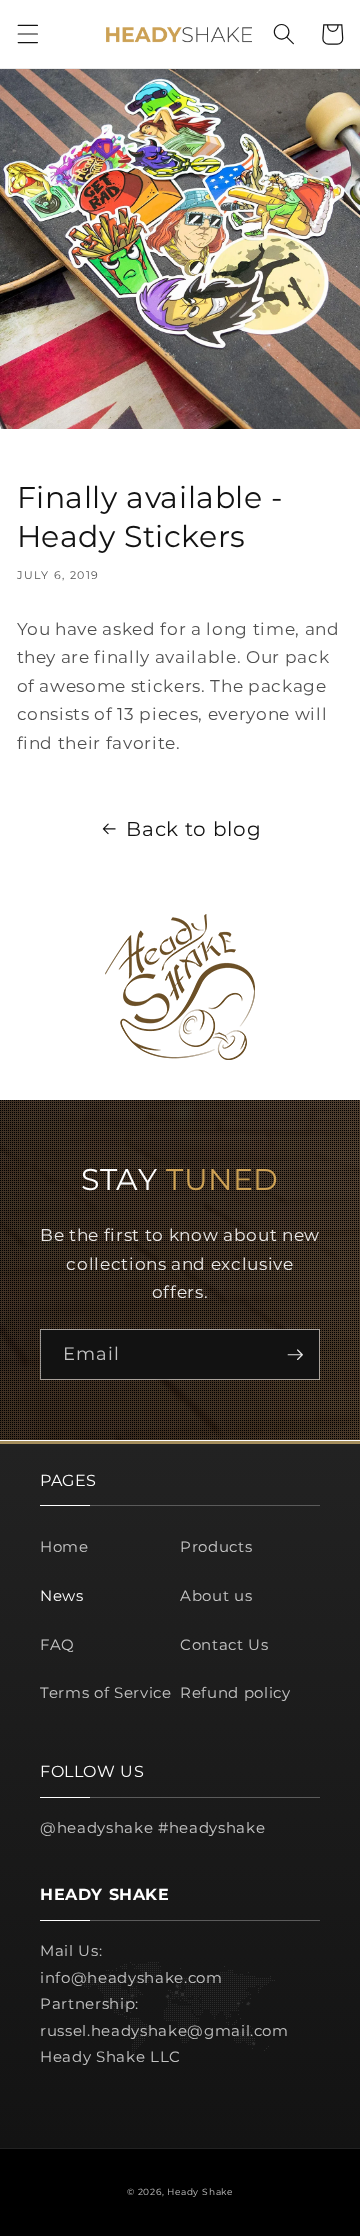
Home (64, 1546)
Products (216, 1546)
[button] (27, 34)
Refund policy (235, 1692)
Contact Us (224, 1644)
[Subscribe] (295, 1355)
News (62, 1595)
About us (216, 1595)
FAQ (57, 1644)
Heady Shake (199, 2191)
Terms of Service (106, 1692)
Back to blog (193, 829)
